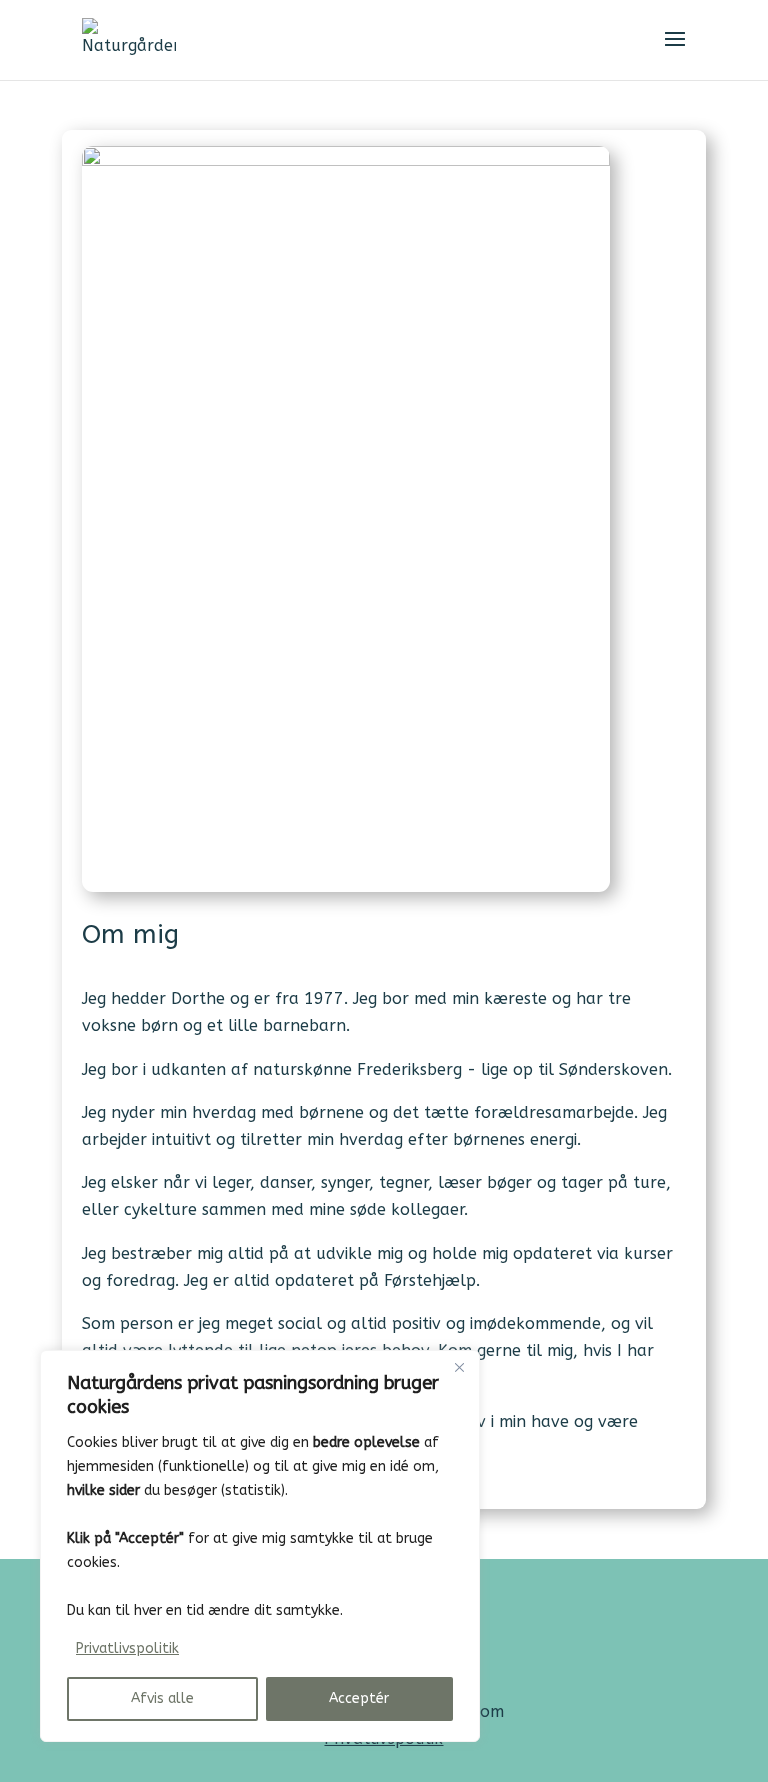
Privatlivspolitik (127, 1648)
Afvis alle (162, 1698)
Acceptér (359, 1698)
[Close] (459, 1367)
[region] (260, 1546)
